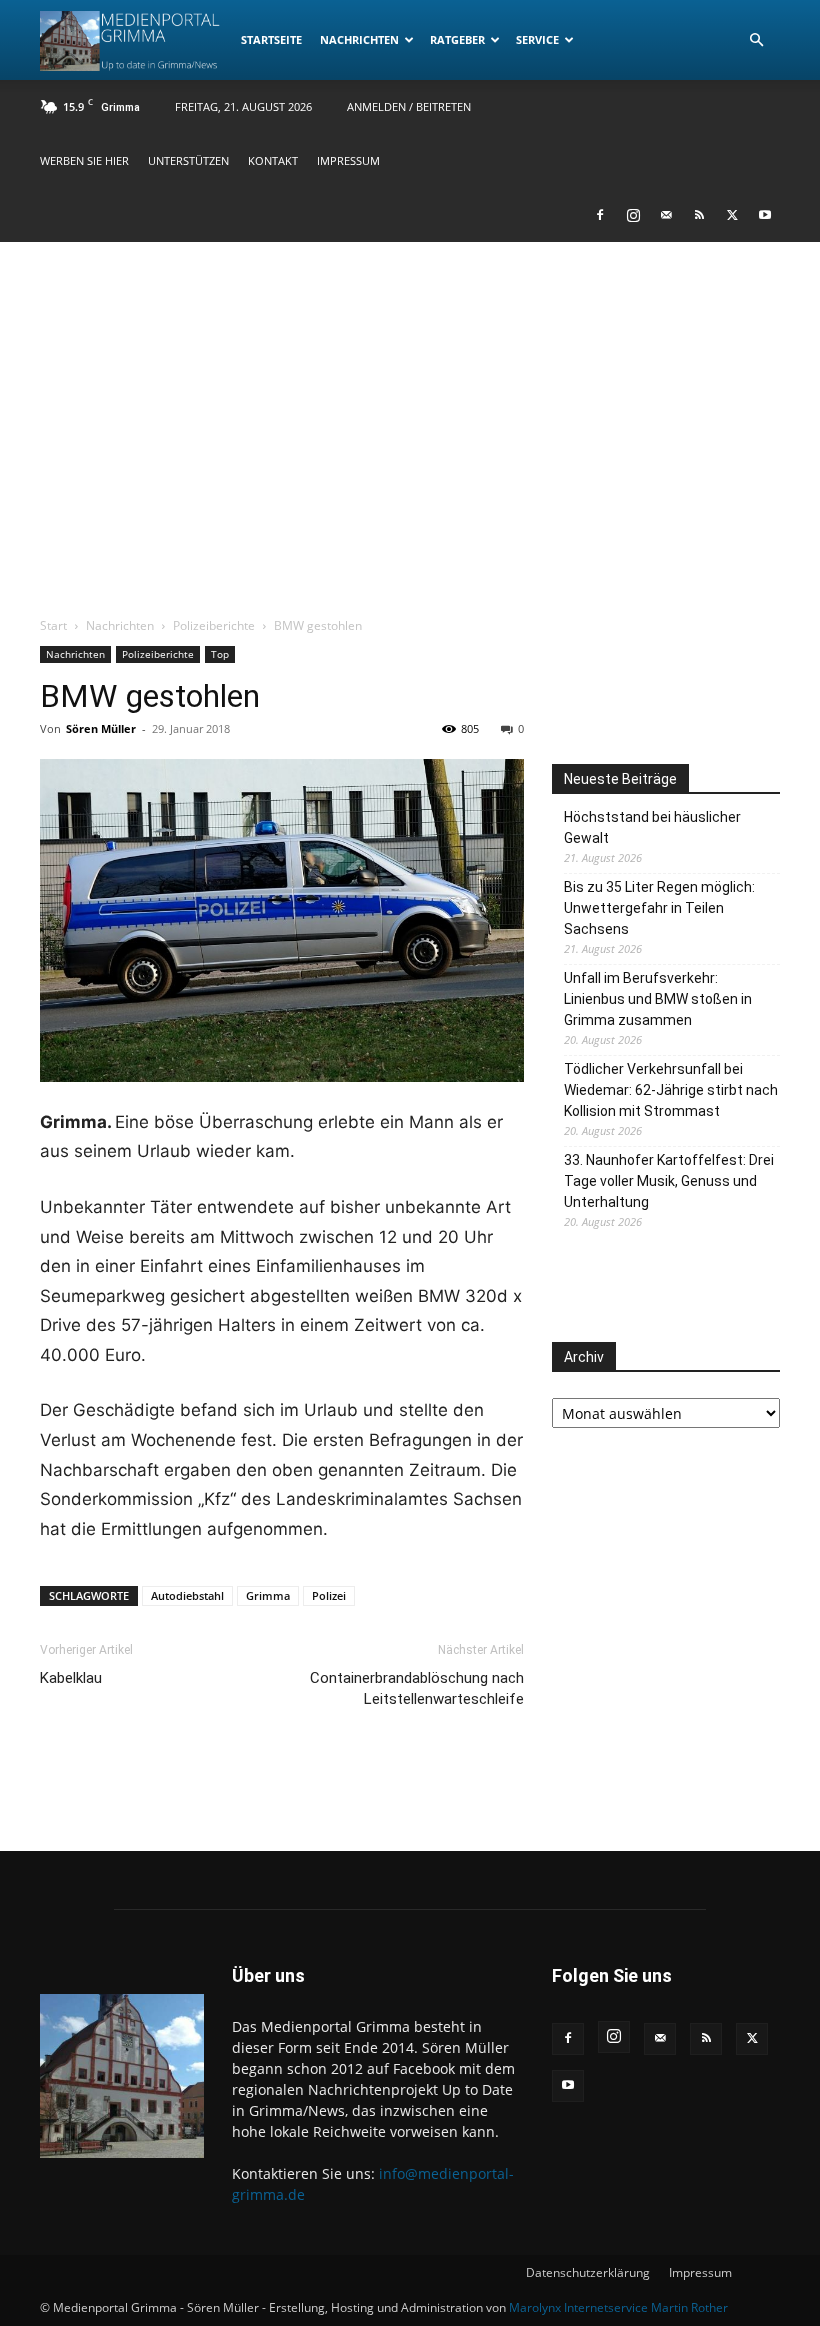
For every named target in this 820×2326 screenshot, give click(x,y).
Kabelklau (71, 1678)
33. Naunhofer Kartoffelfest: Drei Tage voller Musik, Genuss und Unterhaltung (669, 1181)
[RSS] (699, 215)
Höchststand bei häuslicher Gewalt (652, 827)
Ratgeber (457, 39)
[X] (732, 215)
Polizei (329, 1595)
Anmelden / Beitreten (409, 106)
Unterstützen (188, 160)
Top (220, 654)
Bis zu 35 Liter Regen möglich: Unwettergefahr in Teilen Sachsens (659, 908)
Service (537, 39)
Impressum (348, 160)
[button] (756, 40)
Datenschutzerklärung (588, 2272)
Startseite (271, 39)
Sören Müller (101, 728)
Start (53, 625)
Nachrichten (359, 39)
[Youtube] (765, 215)
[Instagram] (633, 215)
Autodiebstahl (187, 1595)
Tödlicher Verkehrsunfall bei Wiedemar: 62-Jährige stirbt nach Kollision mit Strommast (671, 1090)
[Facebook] (600, 215)
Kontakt (273, 160)
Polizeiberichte (214, 625)
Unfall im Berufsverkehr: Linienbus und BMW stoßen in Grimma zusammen (658, 999)
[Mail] (666, 215)
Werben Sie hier (84, 160)
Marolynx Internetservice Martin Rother (618, 2307)
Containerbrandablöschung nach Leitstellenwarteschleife (417, 1688)
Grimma (268, 1595)
